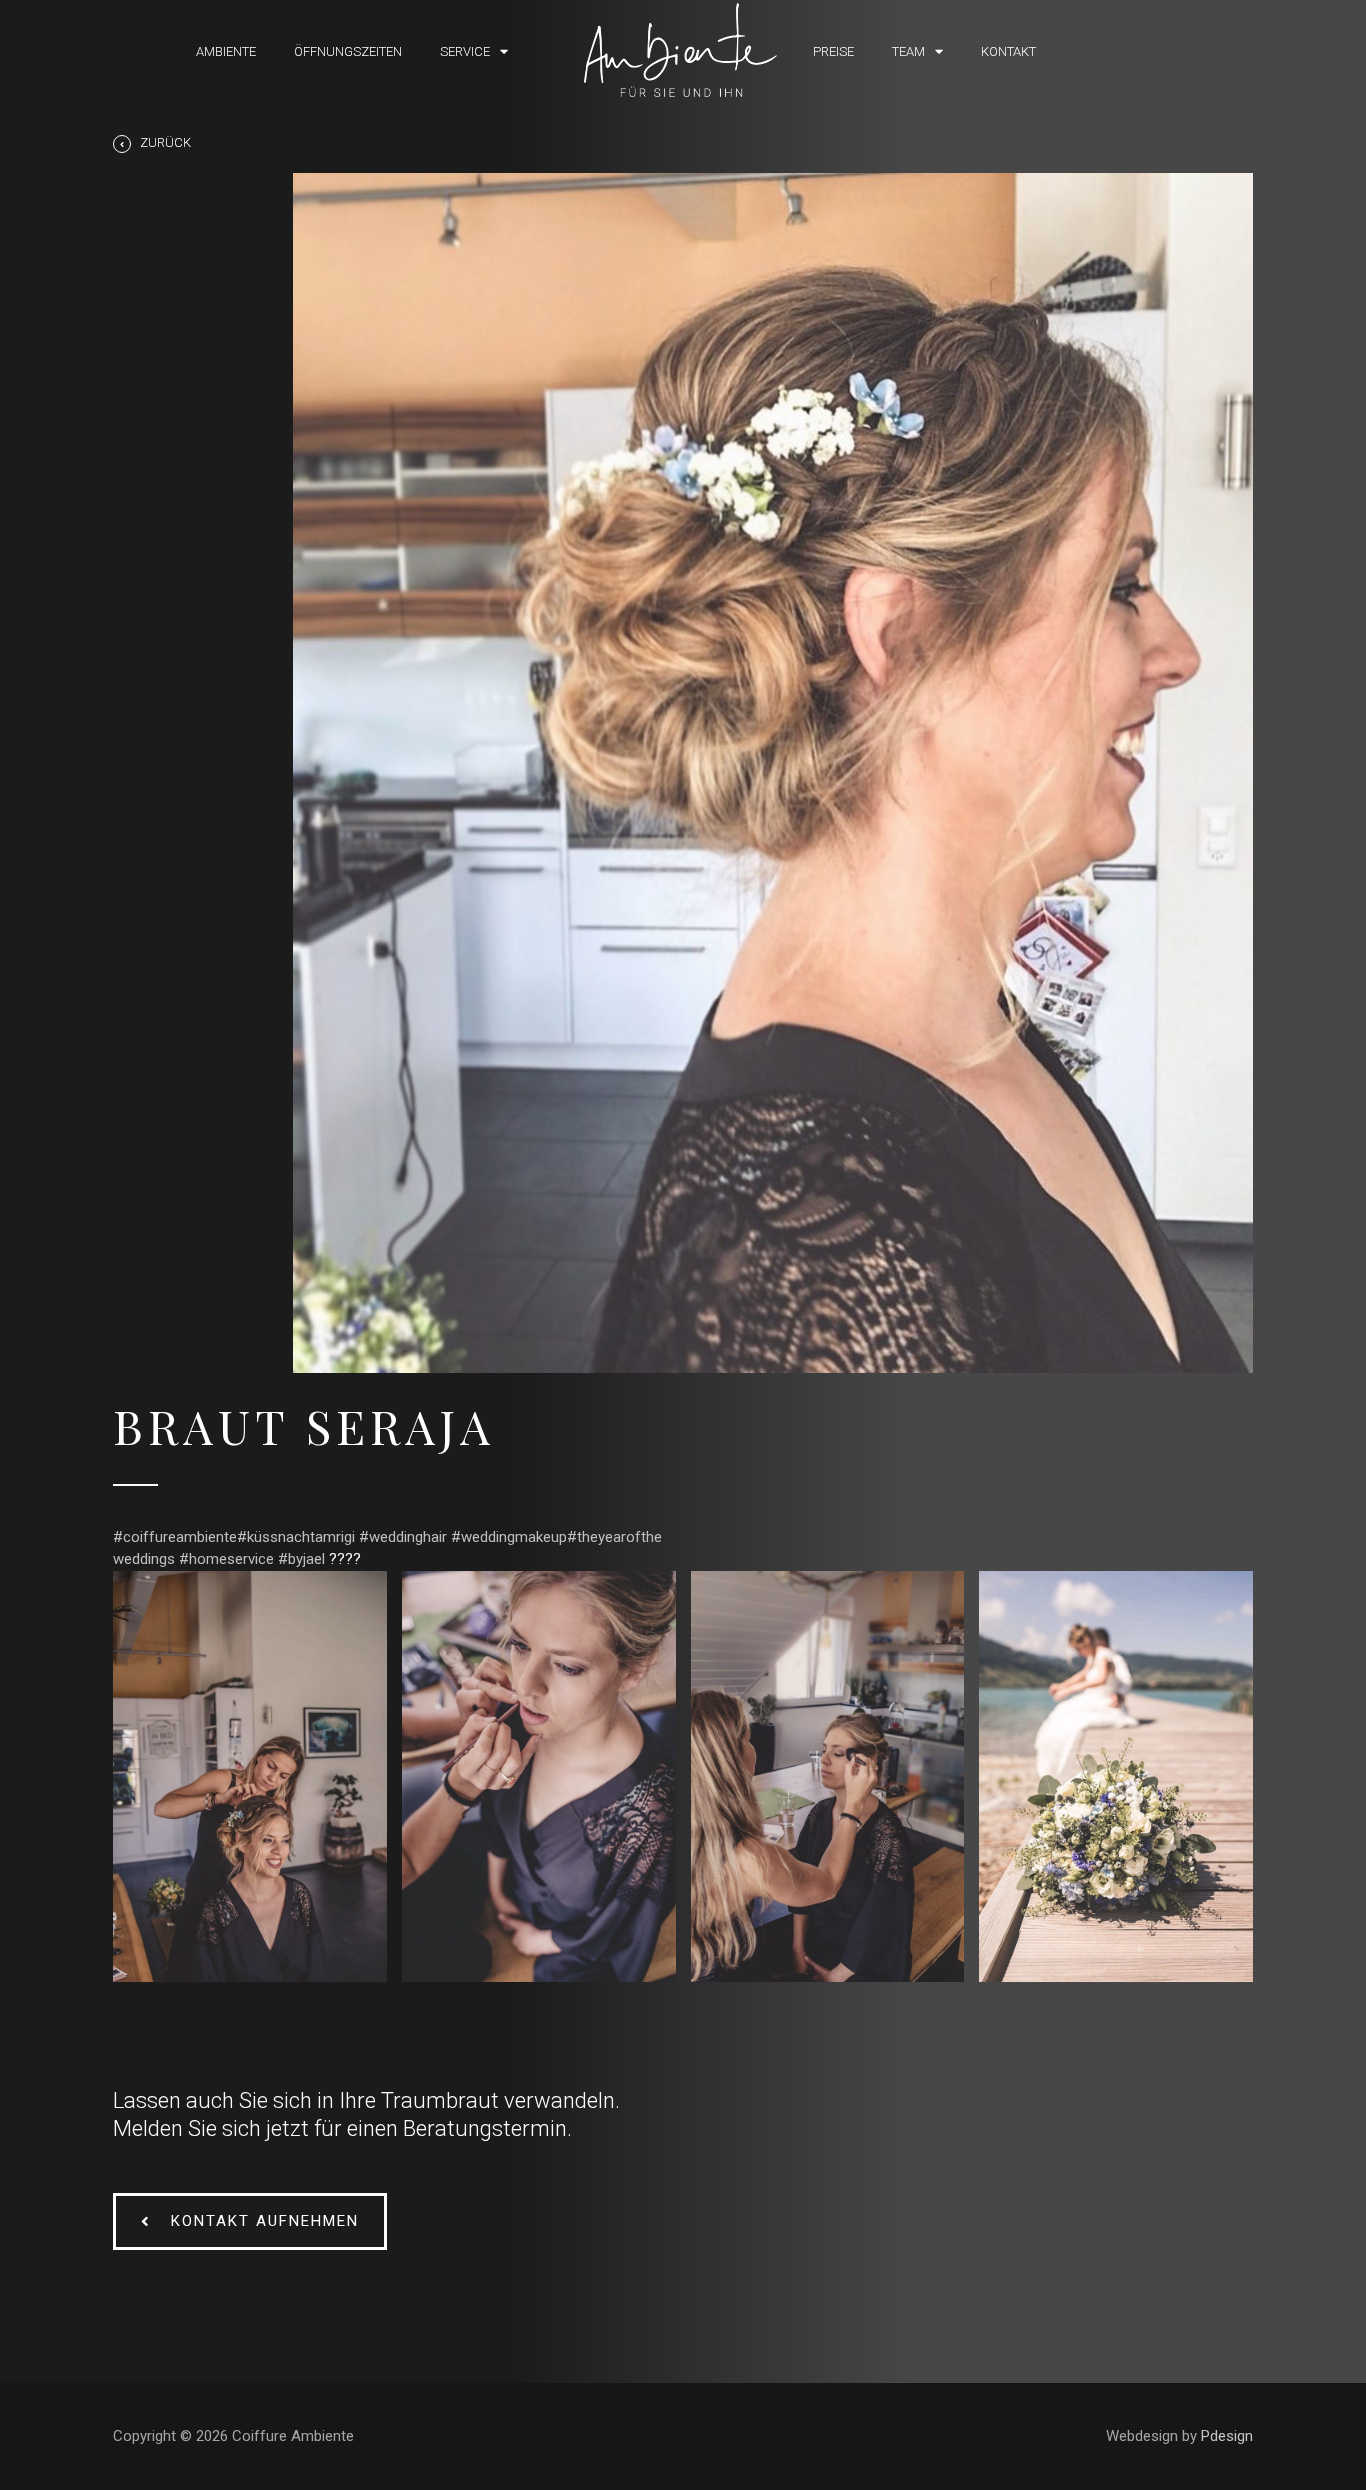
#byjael (301, 1559)
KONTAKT (1008, 51)
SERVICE (465, 51)
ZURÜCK (165, 142)
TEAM (908, 51)
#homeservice (226, 1559)
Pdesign (1227, 2436)
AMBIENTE (226, 51)
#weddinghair (403, 1537)
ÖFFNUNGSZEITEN (348, 51)
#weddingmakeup (509, 1537)
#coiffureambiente (175, 1537)
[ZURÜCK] (122, 144)
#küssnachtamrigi (296, 1537)
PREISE (833, 51)
